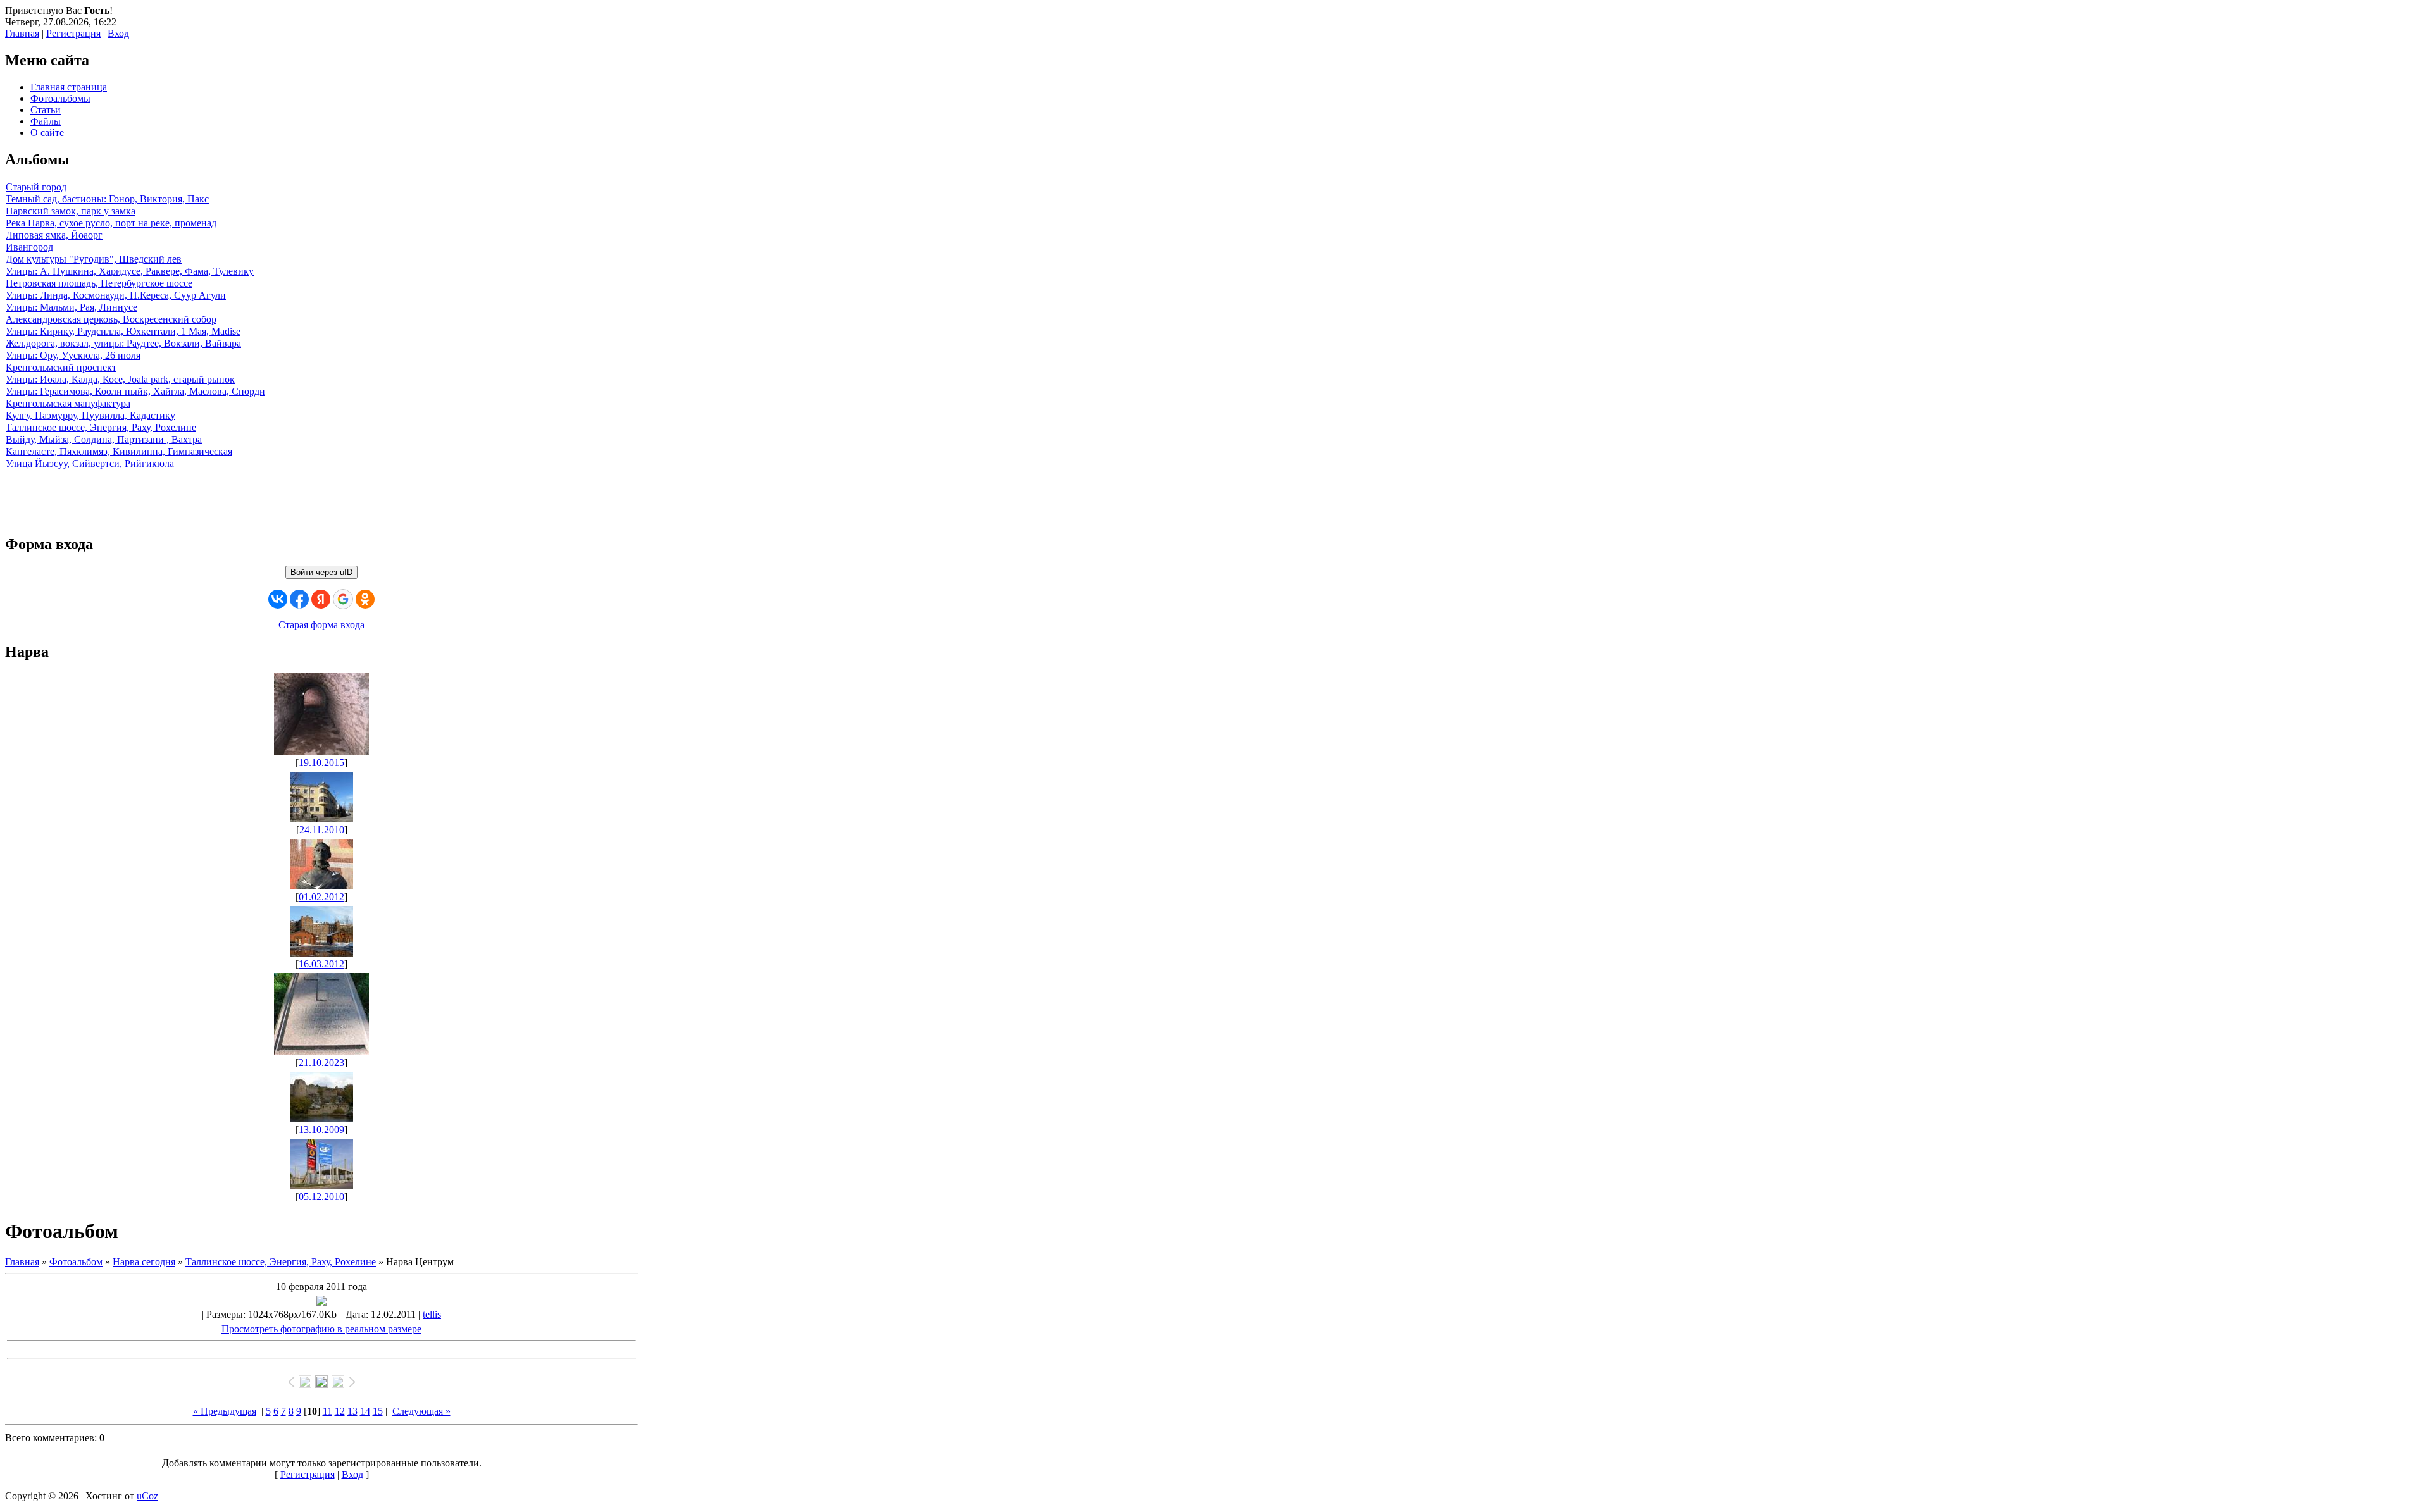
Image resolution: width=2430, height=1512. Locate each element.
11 (327, 1411)
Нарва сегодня (144, 1262)
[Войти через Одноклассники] (365, 599)
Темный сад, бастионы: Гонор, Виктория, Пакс (107, 199)
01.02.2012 (321, 897)
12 (340, 1411)
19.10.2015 (321, 763)
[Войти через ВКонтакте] (278, 599)
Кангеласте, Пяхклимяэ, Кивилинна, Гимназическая (119, 451)
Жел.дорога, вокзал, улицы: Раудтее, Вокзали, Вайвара (123, 343)
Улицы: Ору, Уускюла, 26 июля (73, 355)
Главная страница (69, 87)
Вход (118, 33)
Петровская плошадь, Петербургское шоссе (99, 283)
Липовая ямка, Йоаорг (54, 235)
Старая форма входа (321, 625)
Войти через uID (321, 572)
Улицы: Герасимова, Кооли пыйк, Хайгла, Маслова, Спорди (135, 391)
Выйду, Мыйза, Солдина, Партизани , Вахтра (104, 439)
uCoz (147, 1496)
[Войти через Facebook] (299, 599)
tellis (432, 1314)
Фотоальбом (76, 1262)
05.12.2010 (321, 1197)
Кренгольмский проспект (61, 367)
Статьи (46, 110)
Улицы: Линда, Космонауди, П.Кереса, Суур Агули (116, 295)
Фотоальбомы (60, 98)
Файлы (46, 121)
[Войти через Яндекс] (321, 599)
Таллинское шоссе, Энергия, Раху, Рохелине (101, 427)
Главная (22, 33)
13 (352, 1411)
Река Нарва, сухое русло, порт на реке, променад (111, 223)
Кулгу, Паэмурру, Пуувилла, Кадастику (90, 415)
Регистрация (73, 33)
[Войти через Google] (343, 599)
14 (365, 1411)
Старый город (36, 187)
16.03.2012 (321, 964)
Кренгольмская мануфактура (68, 403)
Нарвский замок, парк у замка (71, 211)
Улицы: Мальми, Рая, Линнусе (72, 307)
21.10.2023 (321, 1063)
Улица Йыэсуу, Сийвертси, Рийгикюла (90, 463)
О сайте (47, 133)
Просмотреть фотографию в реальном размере (321, 1329)
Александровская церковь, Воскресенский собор (111, 319)
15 (378, 1411)
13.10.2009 (321, 1130)
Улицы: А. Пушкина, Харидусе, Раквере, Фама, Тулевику (130, 271)
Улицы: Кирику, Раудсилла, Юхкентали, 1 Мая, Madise (123, 331)
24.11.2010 (322, 830)
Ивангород (29, 247)
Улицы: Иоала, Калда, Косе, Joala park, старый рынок (120, 379)
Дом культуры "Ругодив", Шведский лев (94, 259)
